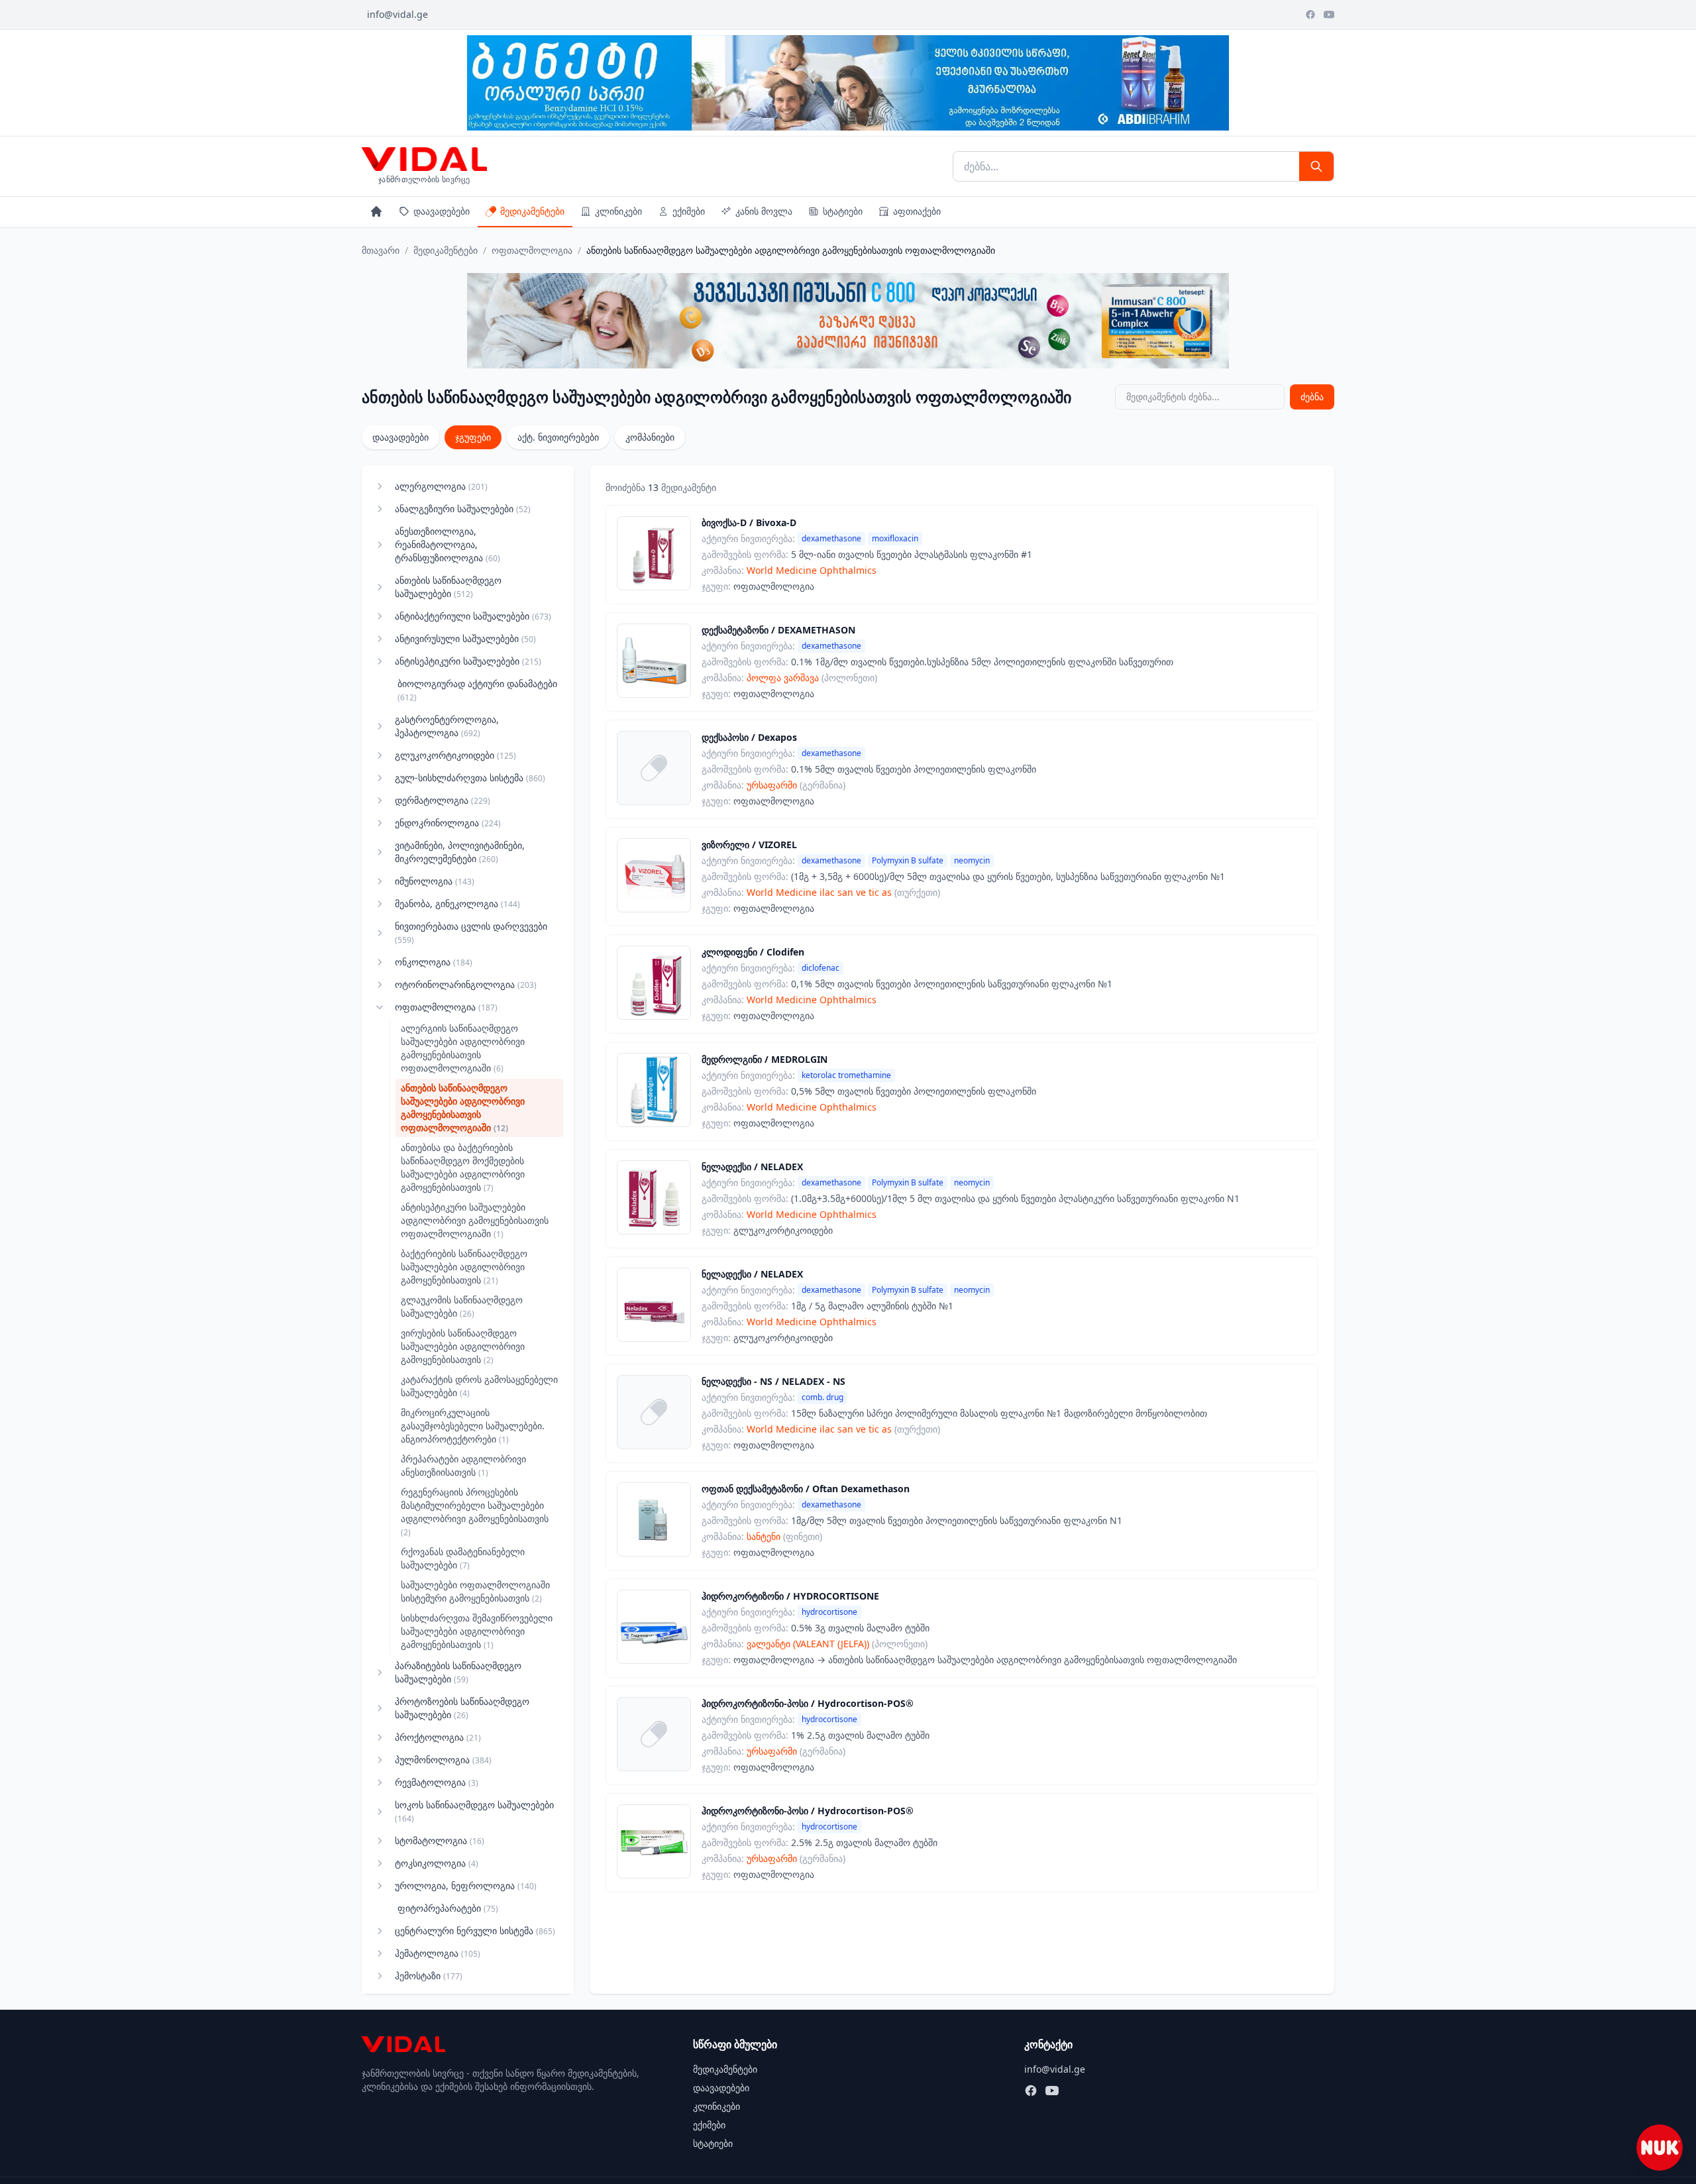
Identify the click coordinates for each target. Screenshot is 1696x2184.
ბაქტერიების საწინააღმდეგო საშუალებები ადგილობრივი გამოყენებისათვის (464, 1267)
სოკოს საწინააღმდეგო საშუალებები (474, 1811)
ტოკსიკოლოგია (437, 1863)
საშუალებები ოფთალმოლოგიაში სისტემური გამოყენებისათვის (475, 1591)
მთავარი (381, 250)
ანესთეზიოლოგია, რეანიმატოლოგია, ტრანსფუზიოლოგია (448, 544)
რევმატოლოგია (437, 1782)
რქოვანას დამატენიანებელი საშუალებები (463, 1558)
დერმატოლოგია (443, 800)
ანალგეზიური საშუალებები (463, 509)
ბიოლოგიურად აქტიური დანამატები (477, 690)
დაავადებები (442, 211)
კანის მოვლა (764, 211)
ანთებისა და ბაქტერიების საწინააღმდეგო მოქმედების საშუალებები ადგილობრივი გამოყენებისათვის (463, 1167)
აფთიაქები (917, 211)
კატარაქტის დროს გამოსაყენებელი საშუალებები (479, 1386)
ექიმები (689, 211)
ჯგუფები (473, 437)
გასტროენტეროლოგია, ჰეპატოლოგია (447, 726)
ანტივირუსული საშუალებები (465, 638)
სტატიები (843, 211)
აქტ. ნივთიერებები (558, 437)
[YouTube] (1329, 15)
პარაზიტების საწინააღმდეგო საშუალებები (458, 1672)
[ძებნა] (1316, 166)
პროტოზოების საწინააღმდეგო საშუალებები (462, 1708)
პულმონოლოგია (443, 1760)
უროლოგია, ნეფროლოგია (466, 1885)
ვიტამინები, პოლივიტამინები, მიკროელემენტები (460, 852)
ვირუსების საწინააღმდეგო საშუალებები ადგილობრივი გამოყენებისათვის (463, 1346)
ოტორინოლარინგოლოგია (466, 984)
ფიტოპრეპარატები (448, 1908)
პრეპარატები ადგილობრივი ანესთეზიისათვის (463, 1465)
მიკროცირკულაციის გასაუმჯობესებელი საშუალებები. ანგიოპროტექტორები (473, 1426)
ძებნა (1312, 397)
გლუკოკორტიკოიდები (455, 755)
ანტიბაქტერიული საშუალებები (473, 616)
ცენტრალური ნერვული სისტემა (475, 1931)
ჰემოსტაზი (429, 1976)
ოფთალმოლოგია (532, 250)
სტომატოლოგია (440, 1840)
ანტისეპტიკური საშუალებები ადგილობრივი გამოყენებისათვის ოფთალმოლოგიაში (475, 1220)
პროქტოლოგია (438, 1737)
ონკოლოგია (434, 962)
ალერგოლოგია (441, 486)
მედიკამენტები (532, 211)
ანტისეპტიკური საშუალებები (468, 661)
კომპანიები (650, 437)
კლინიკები (618, 211)
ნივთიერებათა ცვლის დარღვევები (471, 933)
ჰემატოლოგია (438, 1953)
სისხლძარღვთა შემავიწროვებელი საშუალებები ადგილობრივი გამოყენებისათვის (477, 1631)
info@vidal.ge (397, 14)
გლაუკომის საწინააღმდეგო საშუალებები (462, 1306)
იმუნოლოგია (435, 881)
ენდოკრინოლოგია (448, 823)
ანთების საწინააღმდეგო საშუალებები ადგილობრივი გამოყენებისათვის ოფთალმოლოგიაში (463, 1108)
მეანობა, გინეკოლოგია (457, 903)
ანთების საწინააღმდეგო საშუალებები (448, 587)
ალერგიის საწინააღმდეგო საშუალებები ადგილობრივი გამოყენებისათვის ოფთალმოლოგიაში (463, 1048)
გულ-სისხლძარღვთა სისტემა (470, 778)
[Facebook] (1310, 15)
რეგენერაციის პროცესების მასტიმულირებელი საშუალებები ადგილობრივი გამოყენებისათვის (475, 1512)
